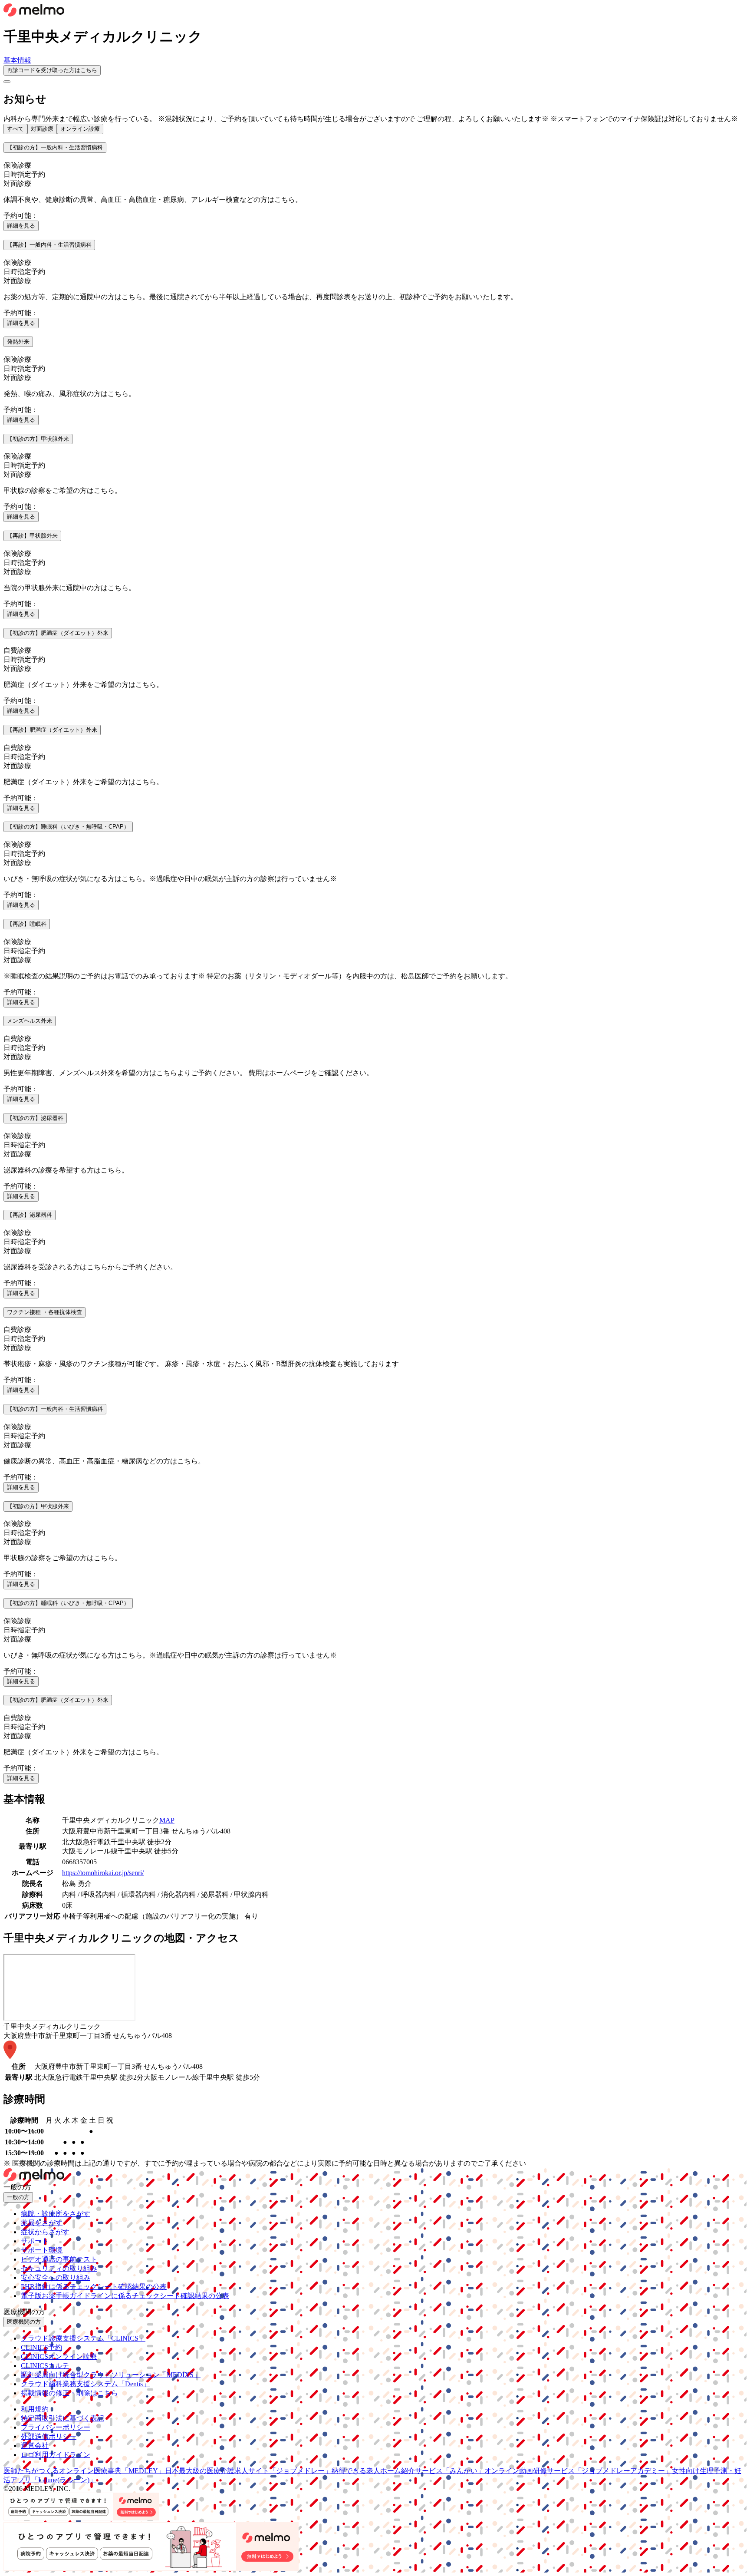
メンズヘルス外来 (30, 1021)
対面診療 (42, 129)
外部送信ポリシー (49, 2436)
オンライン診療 (80, 129)
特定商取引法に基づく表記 (62, 2418)
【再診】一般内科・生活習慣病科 (49, 245)
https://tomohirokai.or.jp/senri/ (103, 1873)
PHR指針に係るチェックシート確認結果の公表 (94, 2287)
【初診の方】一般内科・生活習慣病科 (55, 147)
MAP (167, 1820)
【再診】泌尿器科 (30, 1215)
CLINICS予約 (41, 2347)
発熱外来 (18, 342)
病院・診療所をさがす (56, 2214)
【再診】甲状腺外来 (32, 536)
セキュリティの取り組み (59, 2268)
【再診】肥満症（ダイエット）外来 (52, 730)
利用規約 (35, 2409)
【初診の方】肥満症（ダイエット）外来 (58, 633)
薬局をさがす (42, 2223)
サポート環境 (42, 2250)
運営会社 (35, 2446)
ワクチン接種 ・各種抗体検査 (44, 1312)
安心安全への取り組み (56, 2277)
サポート (35, 2241)
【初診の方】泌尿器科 (35, 1118)
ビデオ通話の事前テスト (59, 2259)
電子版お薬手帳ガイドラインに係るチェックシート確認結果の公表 (125, 2296)
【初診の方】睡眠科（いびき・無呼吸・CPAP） (68, 827)
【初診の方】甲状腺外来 (38, 439)
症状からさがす (45, 2232)
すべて (15, 129)
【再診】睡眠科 (27, 924)
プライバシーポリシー (56, 2427)
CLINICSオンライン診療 (59, 2356)
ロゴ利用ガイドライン (56, 2455)
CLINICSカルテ (45, 2366)
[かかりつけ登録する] (7, 82)
